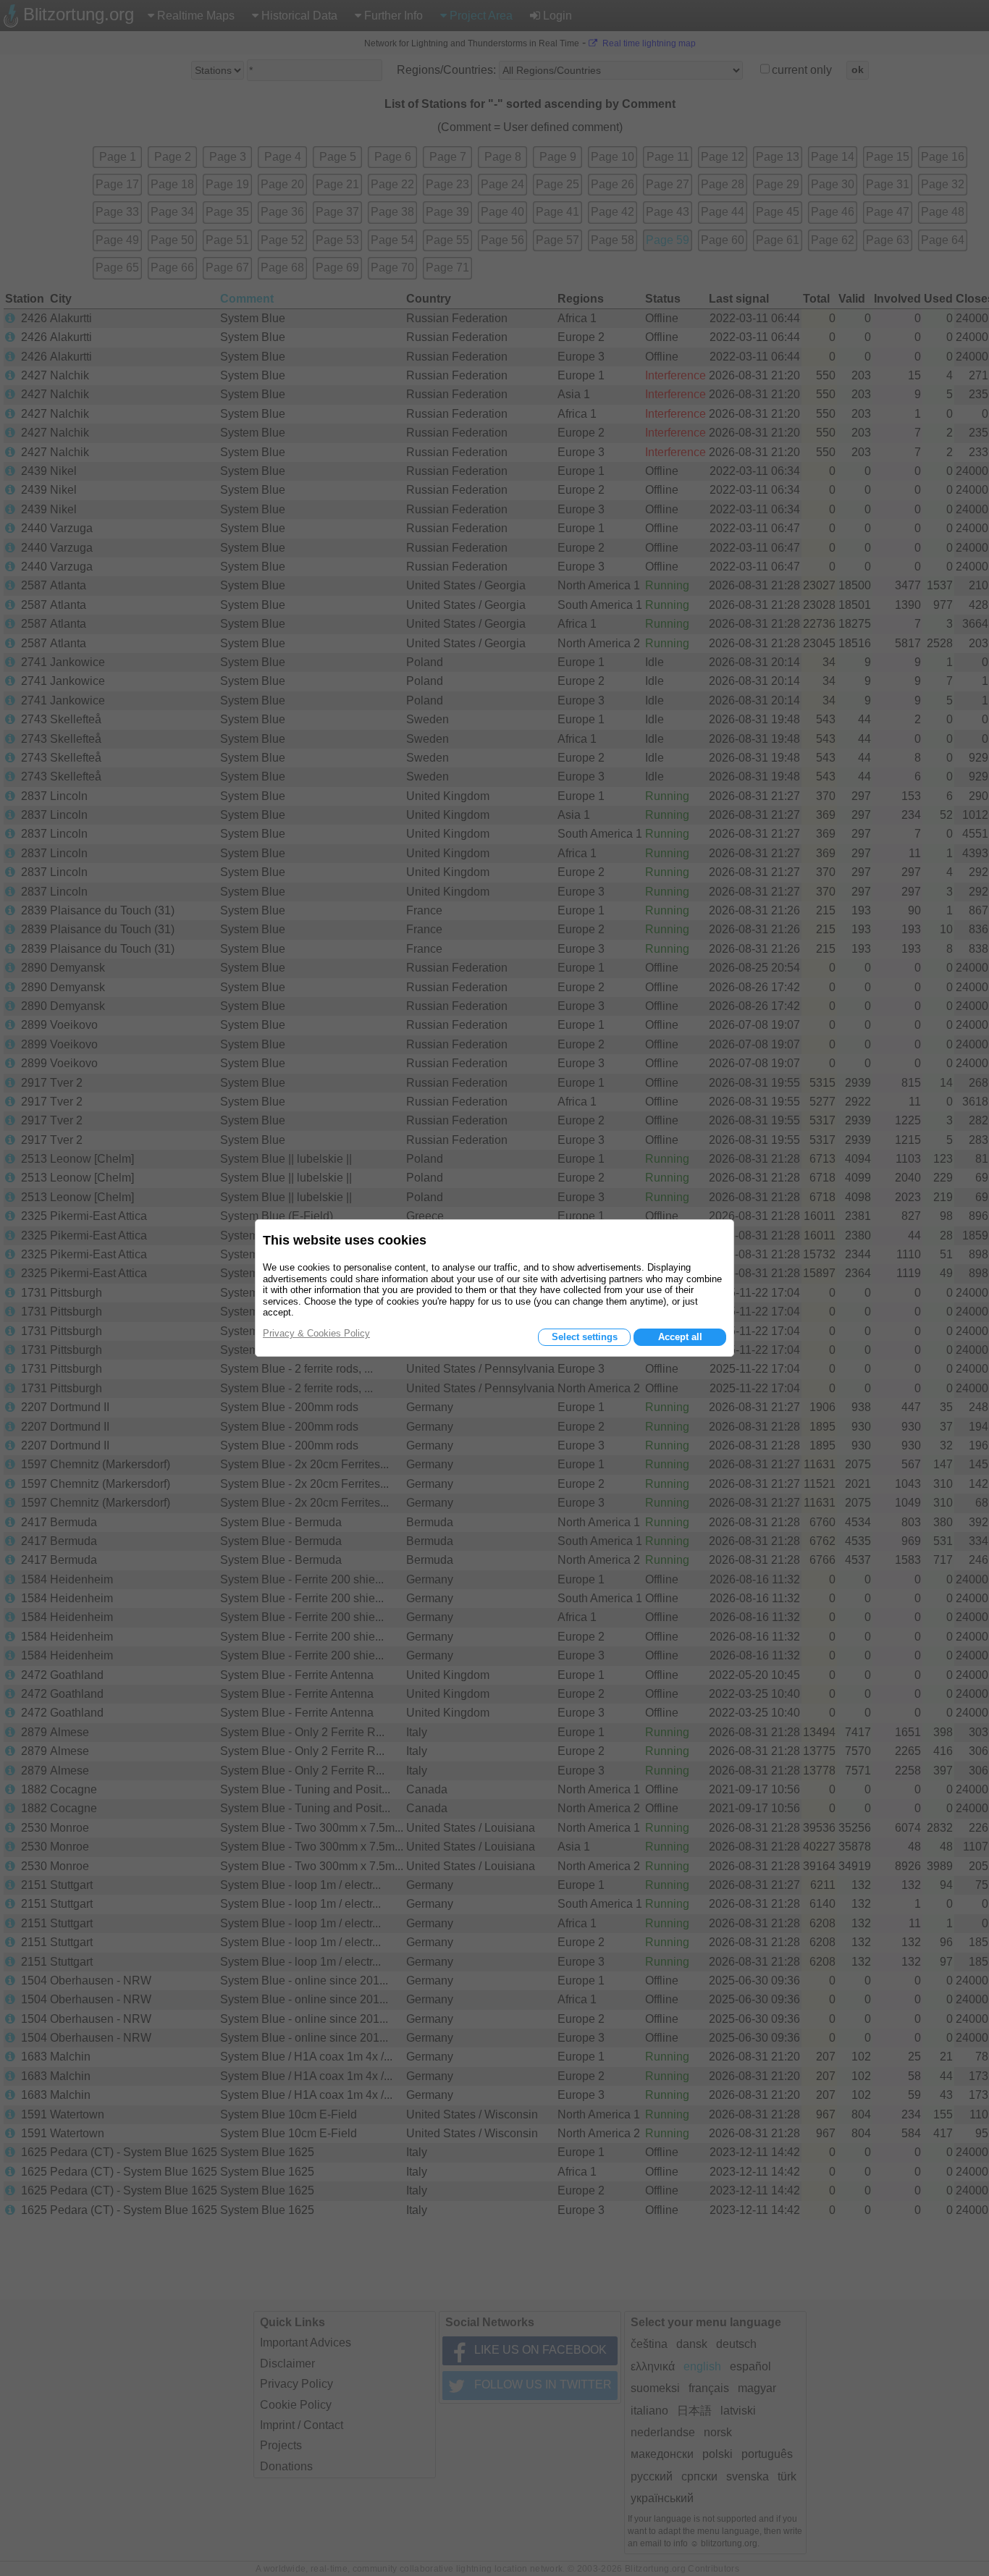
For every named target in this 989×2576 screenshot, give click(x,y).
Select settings (585, 1337)
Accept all (680, 1337)
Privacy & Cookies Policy (316, 1333)
